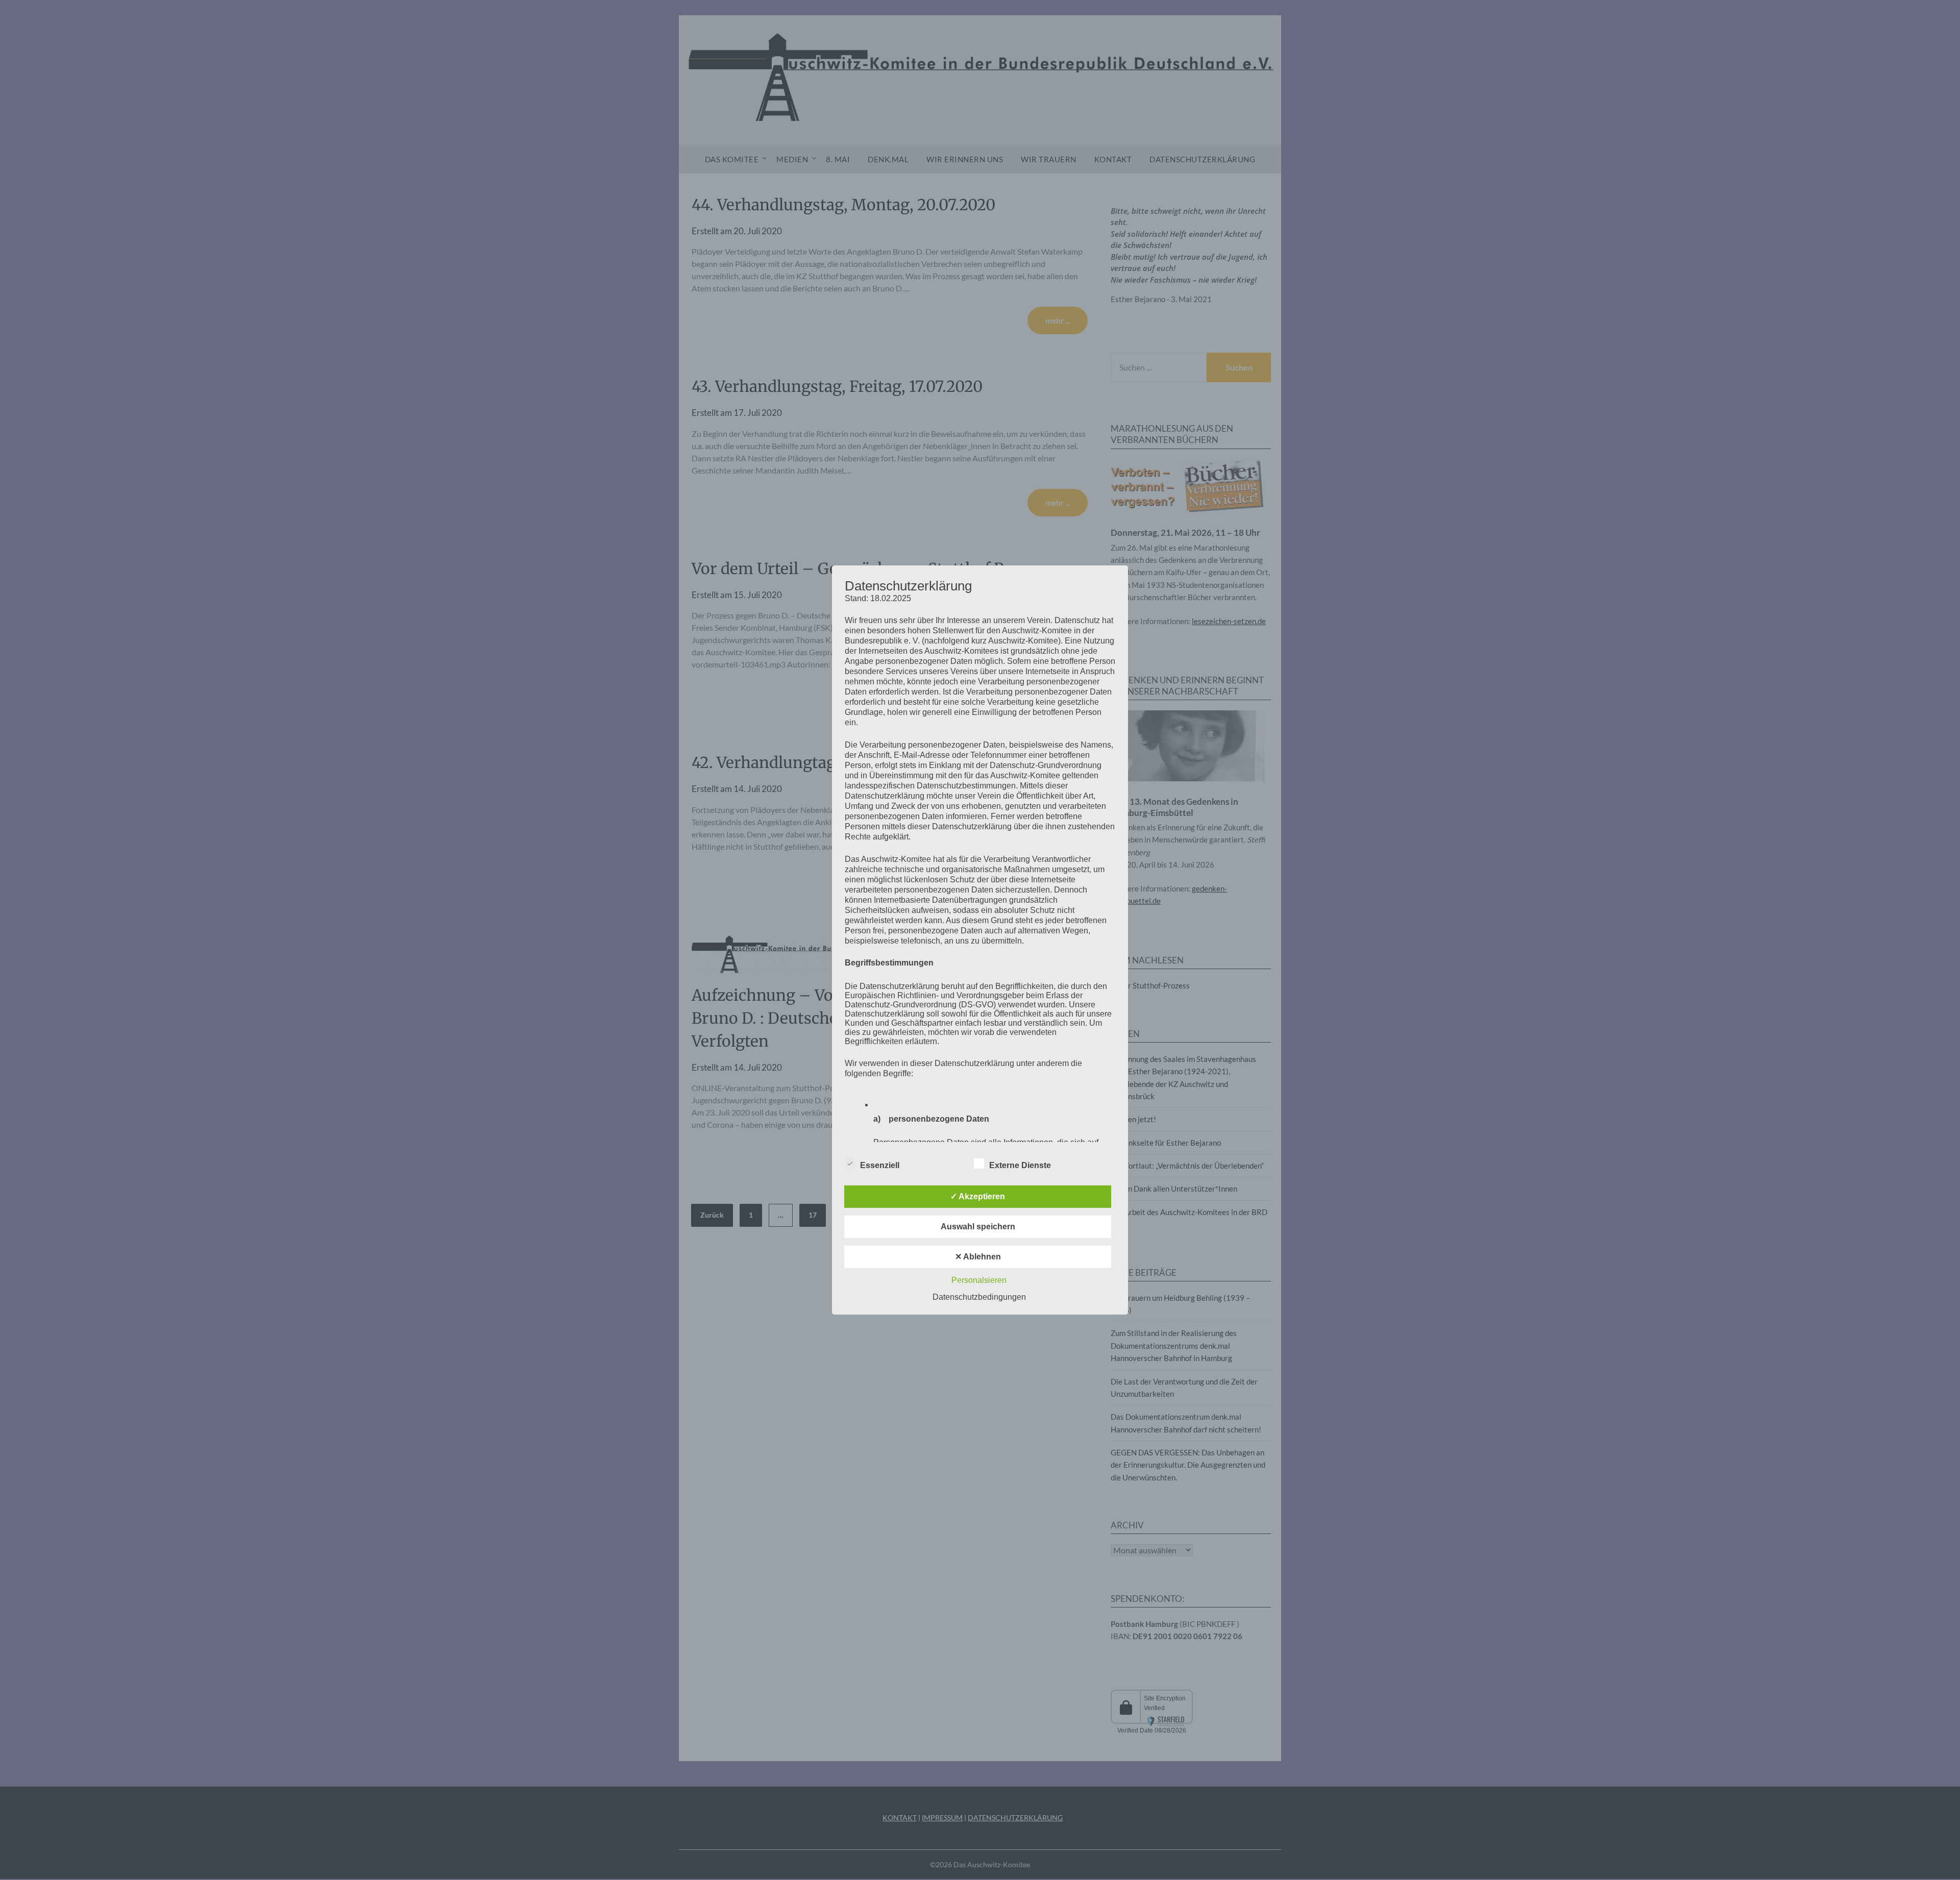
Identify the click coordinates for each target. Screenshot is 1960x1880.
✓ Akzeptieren (978, 1196)
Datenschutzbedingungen (979, 1297)
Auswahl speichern (978, 1227)
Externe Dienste (1020, 1165)
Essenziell (880, 1165)
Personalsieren (979, 1280)
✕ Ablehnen (978, 1257)
